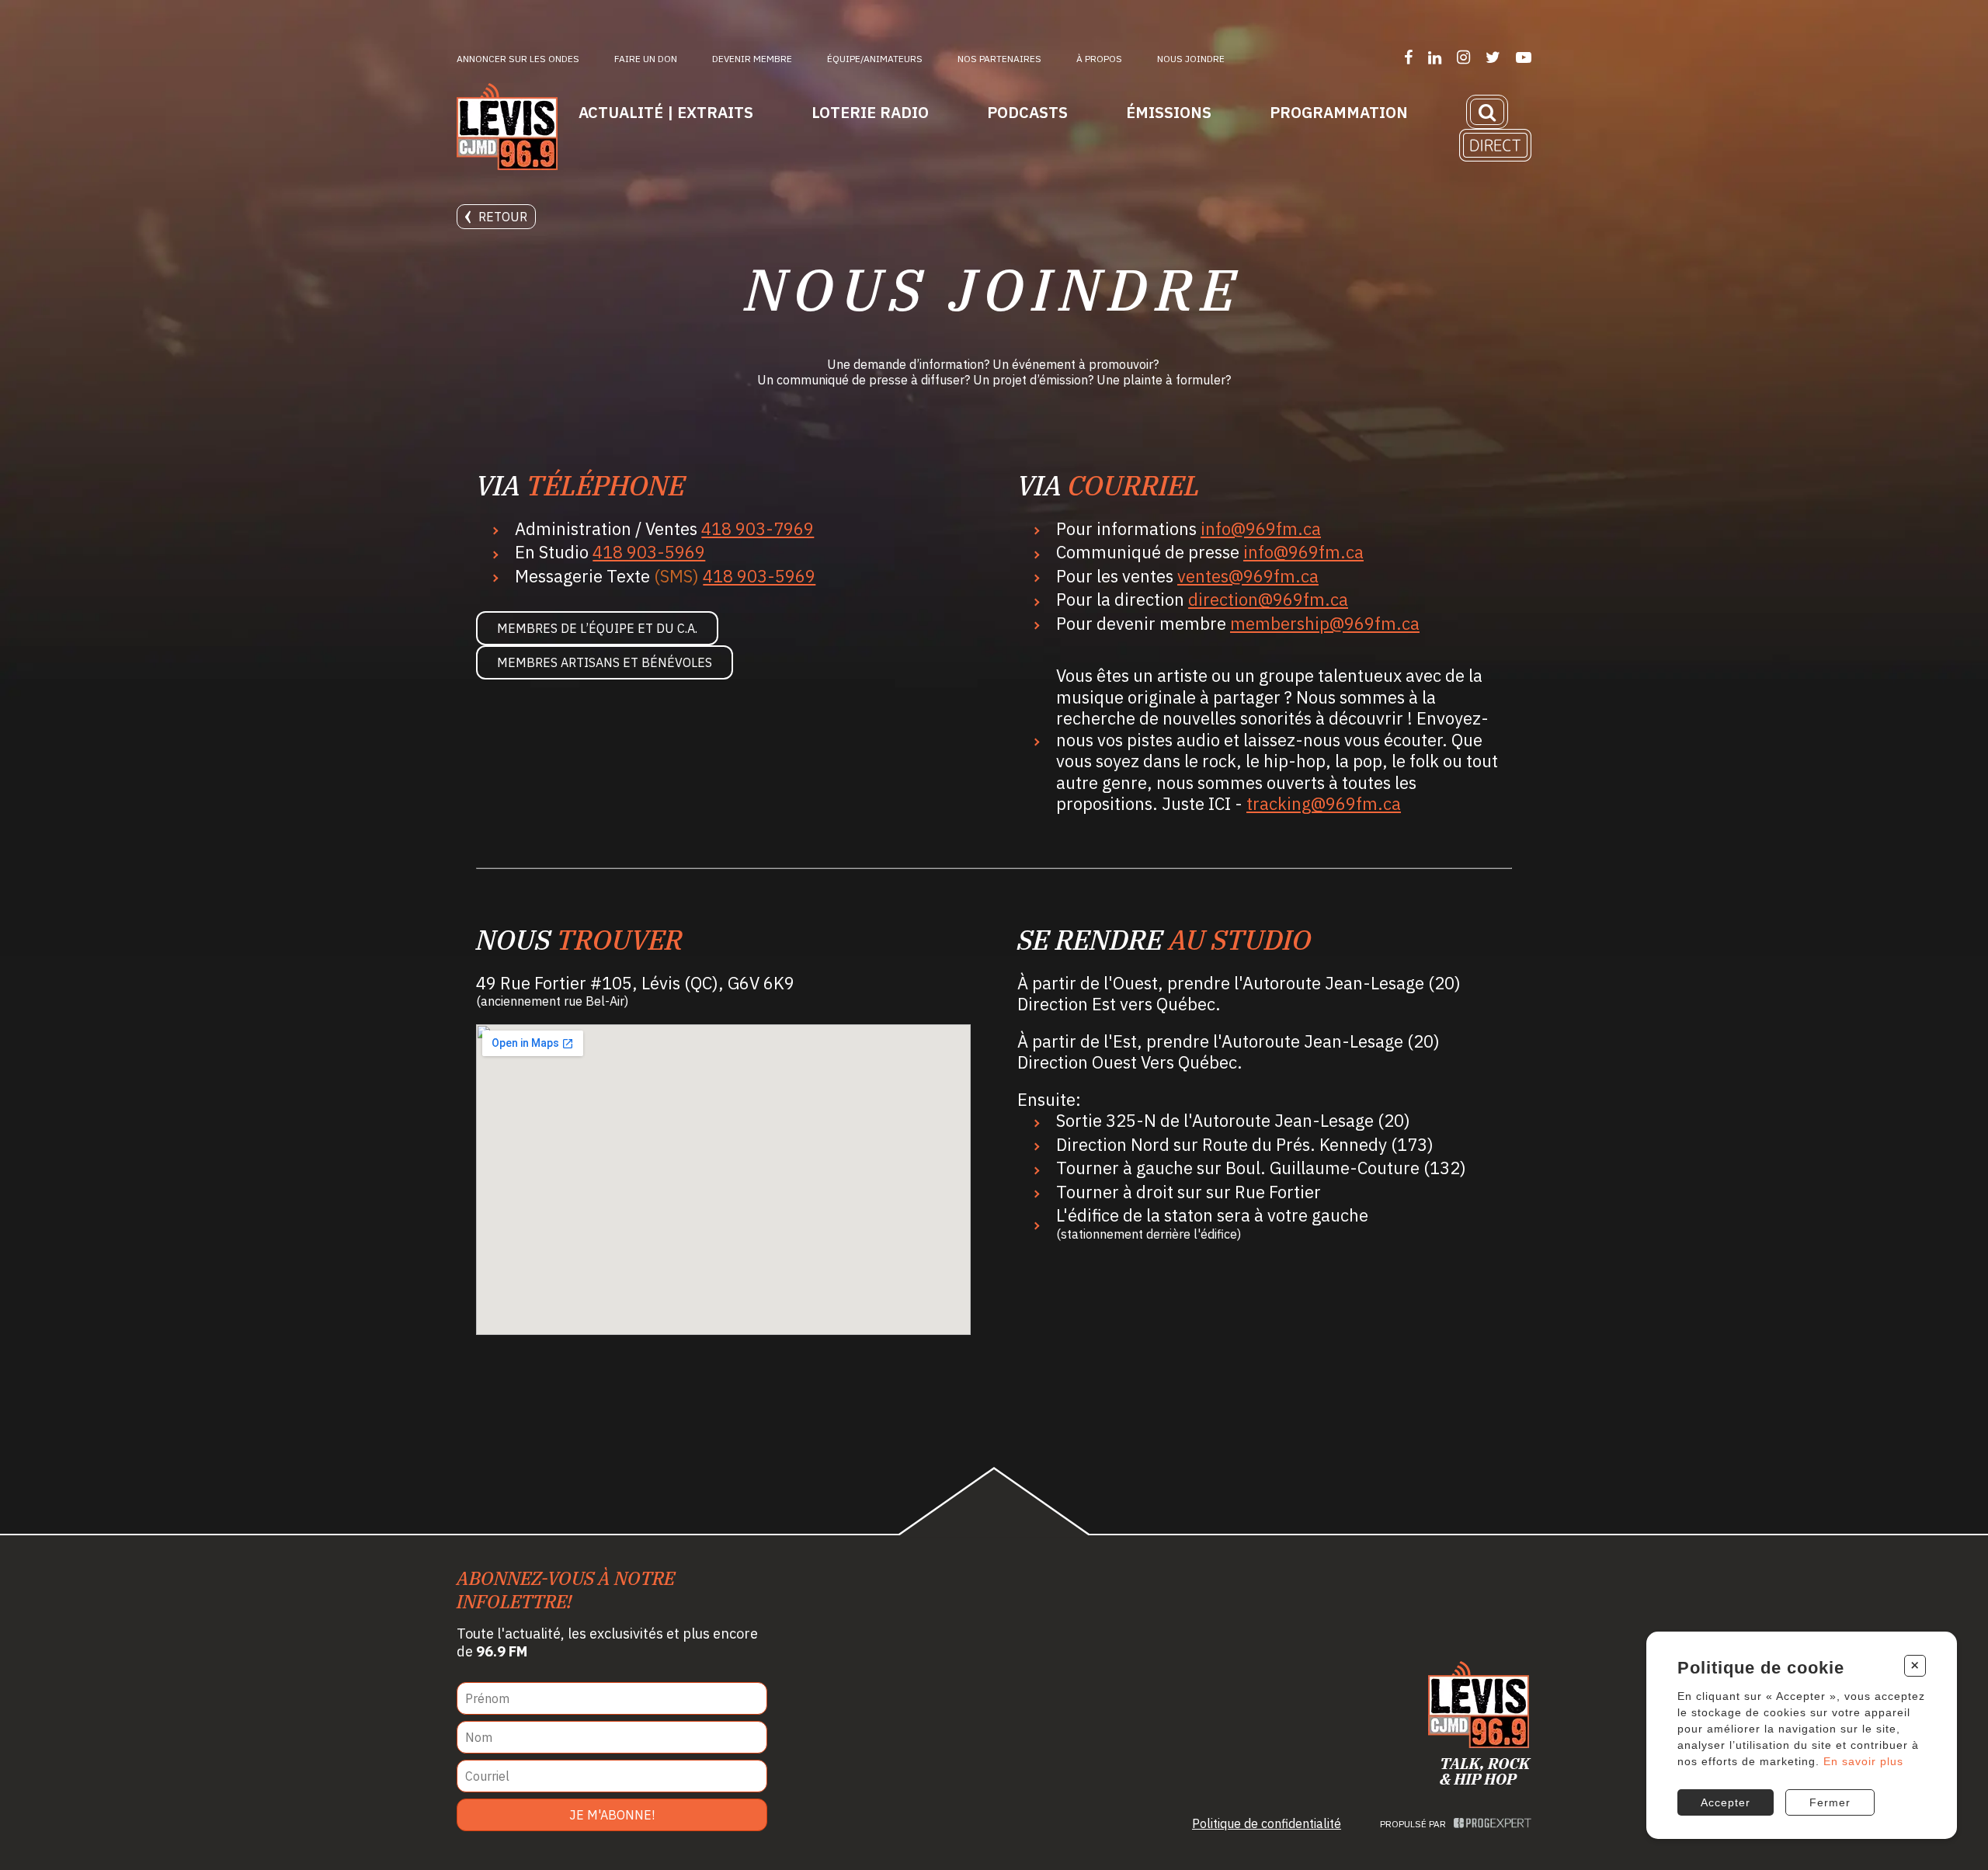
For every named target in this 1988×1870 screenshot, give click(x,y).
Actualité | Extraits (666, 112)
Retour (503, 217)
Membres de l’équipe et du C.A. (597, 628)
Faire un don (646, 59)
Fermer (1830, 1802)
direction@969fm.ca (1268, 599)
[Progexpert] (1493, 1824)
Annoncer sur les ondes (518, 59)
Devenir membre (752, 59)
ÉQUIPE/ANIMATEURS (875, 59)
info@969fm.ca (1261, 528)
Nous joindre (1191, 59)
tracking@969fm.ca (1324, 803)
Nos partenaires (999, 59)
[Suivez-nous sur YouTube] (1524, 57)
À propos (1099, 59)
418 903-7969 (758, 528)
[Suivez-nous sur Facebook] (1408, 57)
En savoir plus (1863, 1761)
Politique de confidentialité (1267, 1823)
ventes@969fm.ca (1248, 576)
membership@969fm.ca (1325, 623)
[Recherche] (1487, 112)
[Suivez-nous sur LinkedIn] (1435, 57)
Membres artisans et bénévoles (605, 662)
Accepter (1726, 1802)
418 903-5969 (649, 552)
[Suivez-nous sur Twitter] (1493, 57)
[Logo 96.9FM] (507, 128)
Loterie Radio (870, 112)
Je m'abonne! (612, 1815)
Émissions (1169, 112)
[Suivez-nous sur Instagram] (1463, 57)
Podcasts (1027, 112)
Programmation (1339, 112)
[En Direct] (1495, 145)
